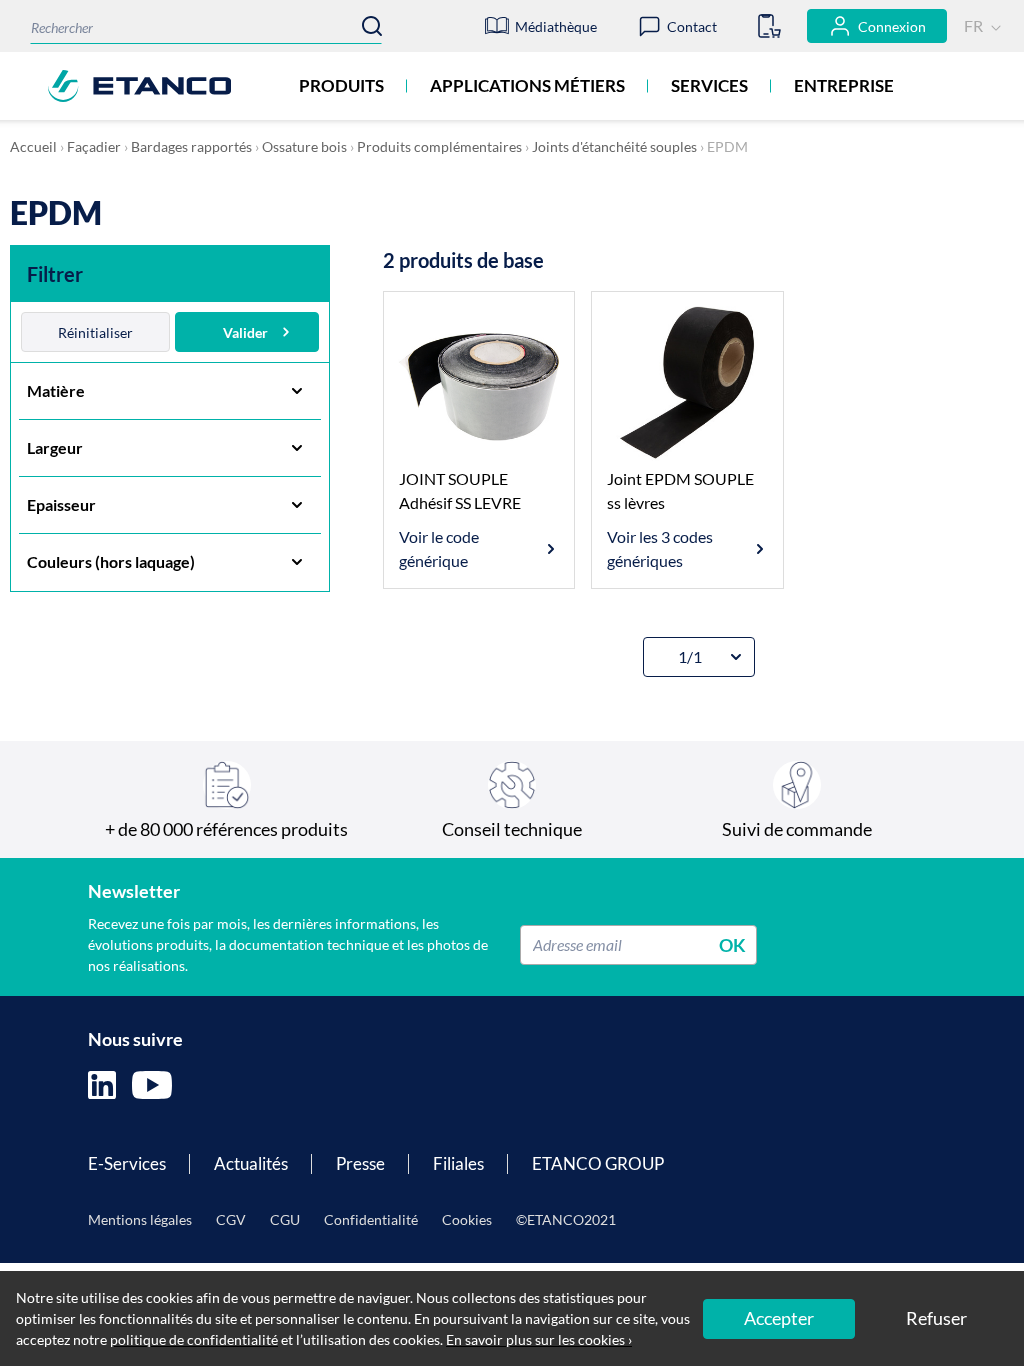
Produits (341, 85)
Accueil (33, 146)
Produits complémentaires (439, 146)
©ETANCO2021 (566, 1219)
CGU (285, 1219)
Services (709, 85)
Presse (360, 1163)
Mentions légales (140, 1219)
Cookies (467, 1219)
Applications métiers (527, 85)
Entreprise (844, 85)
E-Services (127, 1163)
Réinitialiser (95, 332)
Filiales (458, 1163)
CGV (231, 1219)
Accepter (779, 1318)
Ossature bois (304, 146)
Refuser (936, 1318)
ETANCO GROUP (598, 1163)
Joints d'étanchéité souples (614, 146)
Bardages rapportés (191, 146)
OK (732, 944)
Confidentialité (371, 1219)
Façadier (94, 146)
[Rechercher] (372, 26)
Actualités (251, 1163)
